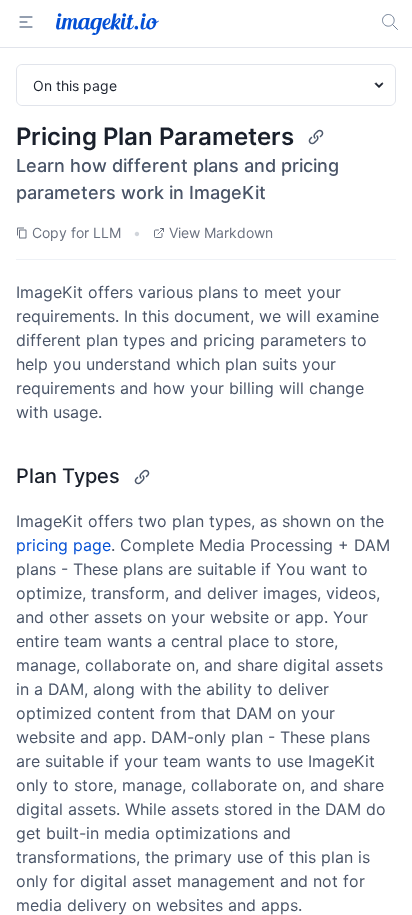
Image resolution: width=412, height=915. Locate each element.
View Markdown (221, 232)
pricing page (63, 545)
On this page (75, 85)
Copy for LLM (76, 232)
